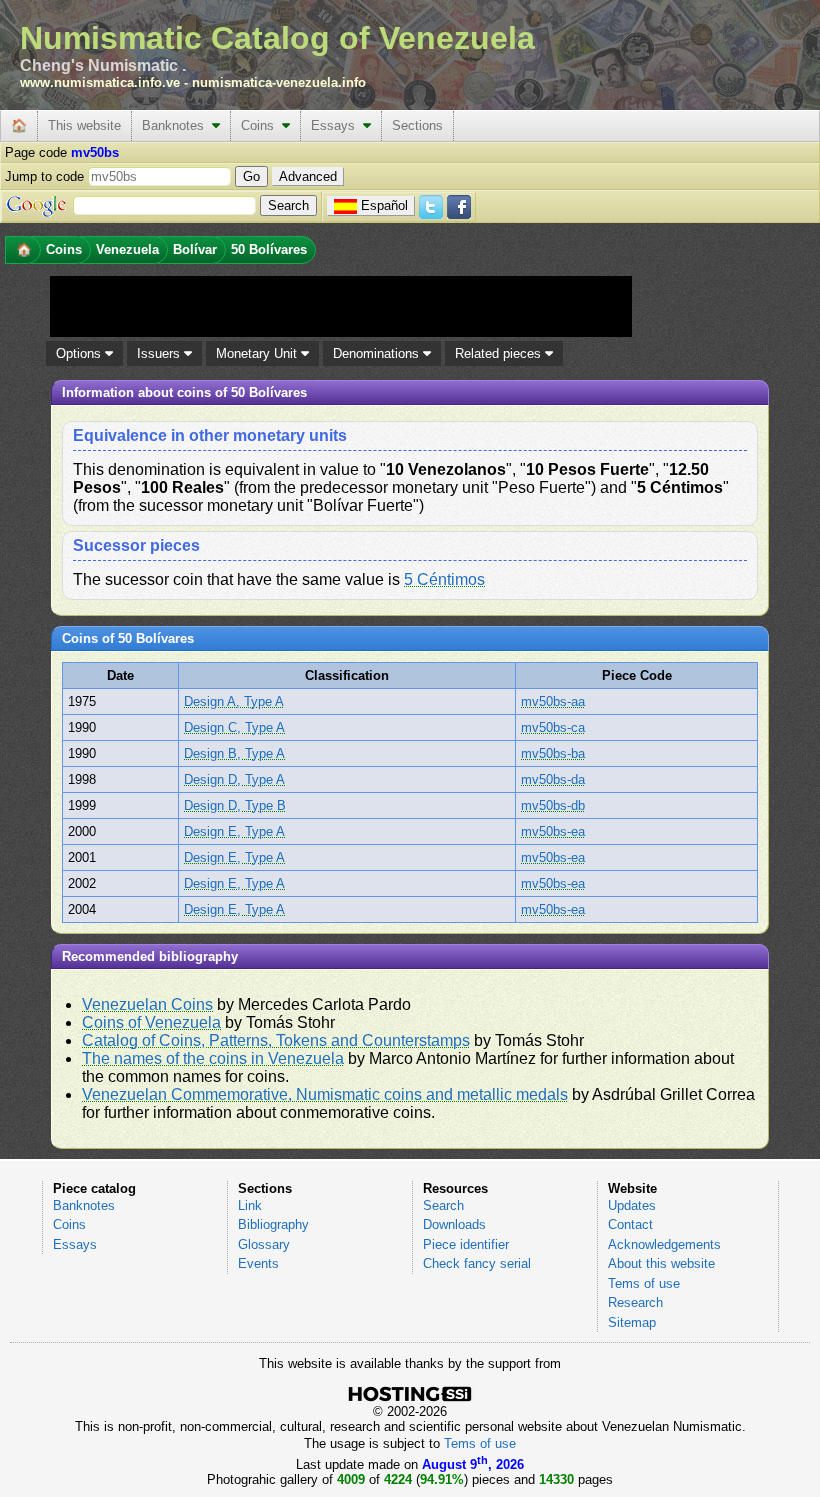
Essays (337, 125)
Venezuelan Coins (147, 1004)
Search (443, 1205)
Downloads (454, 1224)
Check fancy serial (477, 1263)
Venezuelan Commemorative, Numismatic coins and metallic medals (325, 1094)
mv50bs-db (553, 805)
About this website (661, 1263)
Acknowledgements (664, 1244)
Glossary (264, 1244)
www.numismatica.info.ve (100, 82)
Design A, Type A (234, 701)
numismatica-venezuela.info (279, 82)
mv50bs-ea (553, 831)
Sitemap (632, 1322)
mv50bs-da (553, 779)
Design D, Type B (235, 805)
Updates (632, 1205)
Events (258, 1263)
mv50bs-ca (553, 727)
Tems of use (644, 1283)
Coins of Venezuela (151, 1022)
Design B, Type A (234, 753)
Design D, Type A (234, 779)
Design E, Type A (234, 831)
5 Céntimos (444, 579)
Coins (261, 125)
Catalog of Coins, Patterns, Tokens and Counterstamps (276, 1040)
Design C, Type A (234, 727)
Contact (630, 1224)
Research (635, 1302)
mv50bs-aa (553, 701)
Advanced (308, 176)
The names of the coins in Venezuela (213, 1058)
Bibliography (273, 1224)
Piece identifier (466, 1244)
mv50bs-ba (553, 753)
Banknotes (177, 125)
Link (250, 1205)
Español (384, 205)
